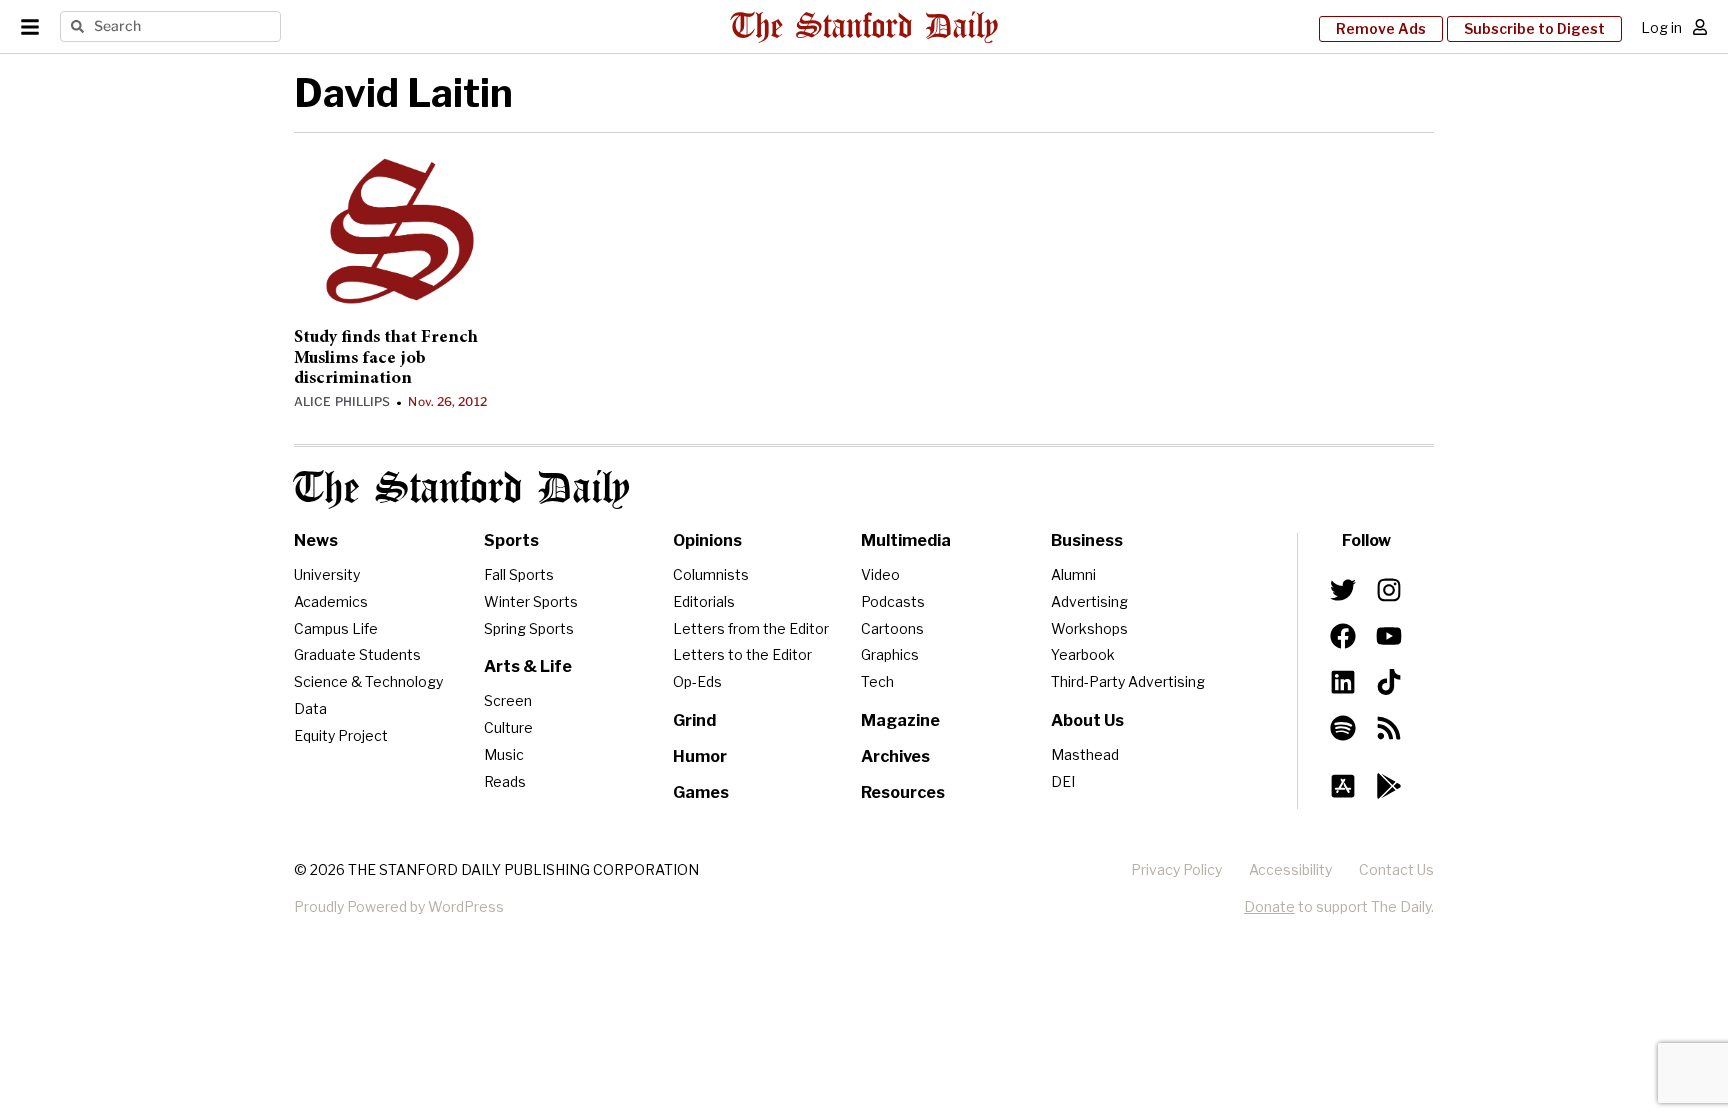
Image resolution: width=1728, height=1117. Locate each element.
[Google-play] (1389, 786)
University (327, 574)
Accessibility (1290, 869)
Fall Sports (519, 574)
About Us (1087, 720)
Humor (700, 756)
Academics (331, 601)
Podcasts (893, 601)
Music (504, 754)
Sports (511, 540)
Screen (508, 700)
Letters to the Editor (742, 654)
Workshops (1089, 628)
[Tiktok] (1389, 682)
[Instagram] (1389, 590)
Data (310, 708)
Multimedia (906, 540)
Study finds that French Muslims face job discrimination (386, 358)
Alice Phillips (342, 401)
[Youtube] (1389, 636)
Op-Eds (697, 681)
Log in (1661, 27)
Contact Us (1396, 869)
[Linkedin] (1343, 682)
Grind (694, 720)
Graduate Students (357, 654)
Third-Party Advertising (1128, 681)
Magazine (900, 720)
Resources (903, 792)
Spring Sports (529, 628)
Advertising (1089, 601)
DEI (1063, 781)
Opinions (707, 540)
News (316, 540)
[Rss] (1389, 728)
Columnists (711, 574)
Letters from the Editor (751, 628)
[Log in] (1700, 27)
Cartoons (892, 628)
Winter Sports (531, 601)
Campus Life (336, 628)
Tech (877, 681)
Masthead (1085, 754)
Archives (895, 756)
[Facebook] (1343, 636)
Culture (508, 727)
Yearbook (1083, 654)
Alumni (1073, 574)
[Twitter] (1343, 590)
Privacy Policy (1176, 869)
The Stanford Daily (462, 489)
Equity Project (341, 735)
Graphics (890, 654)
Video (880, 574)
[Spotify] (1343, 728)
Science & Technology (368, 681)
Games (701, 792)
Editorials (704, 601)
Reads (505, 781)
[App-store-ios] (1343, 786)
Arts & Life (528, 666)
